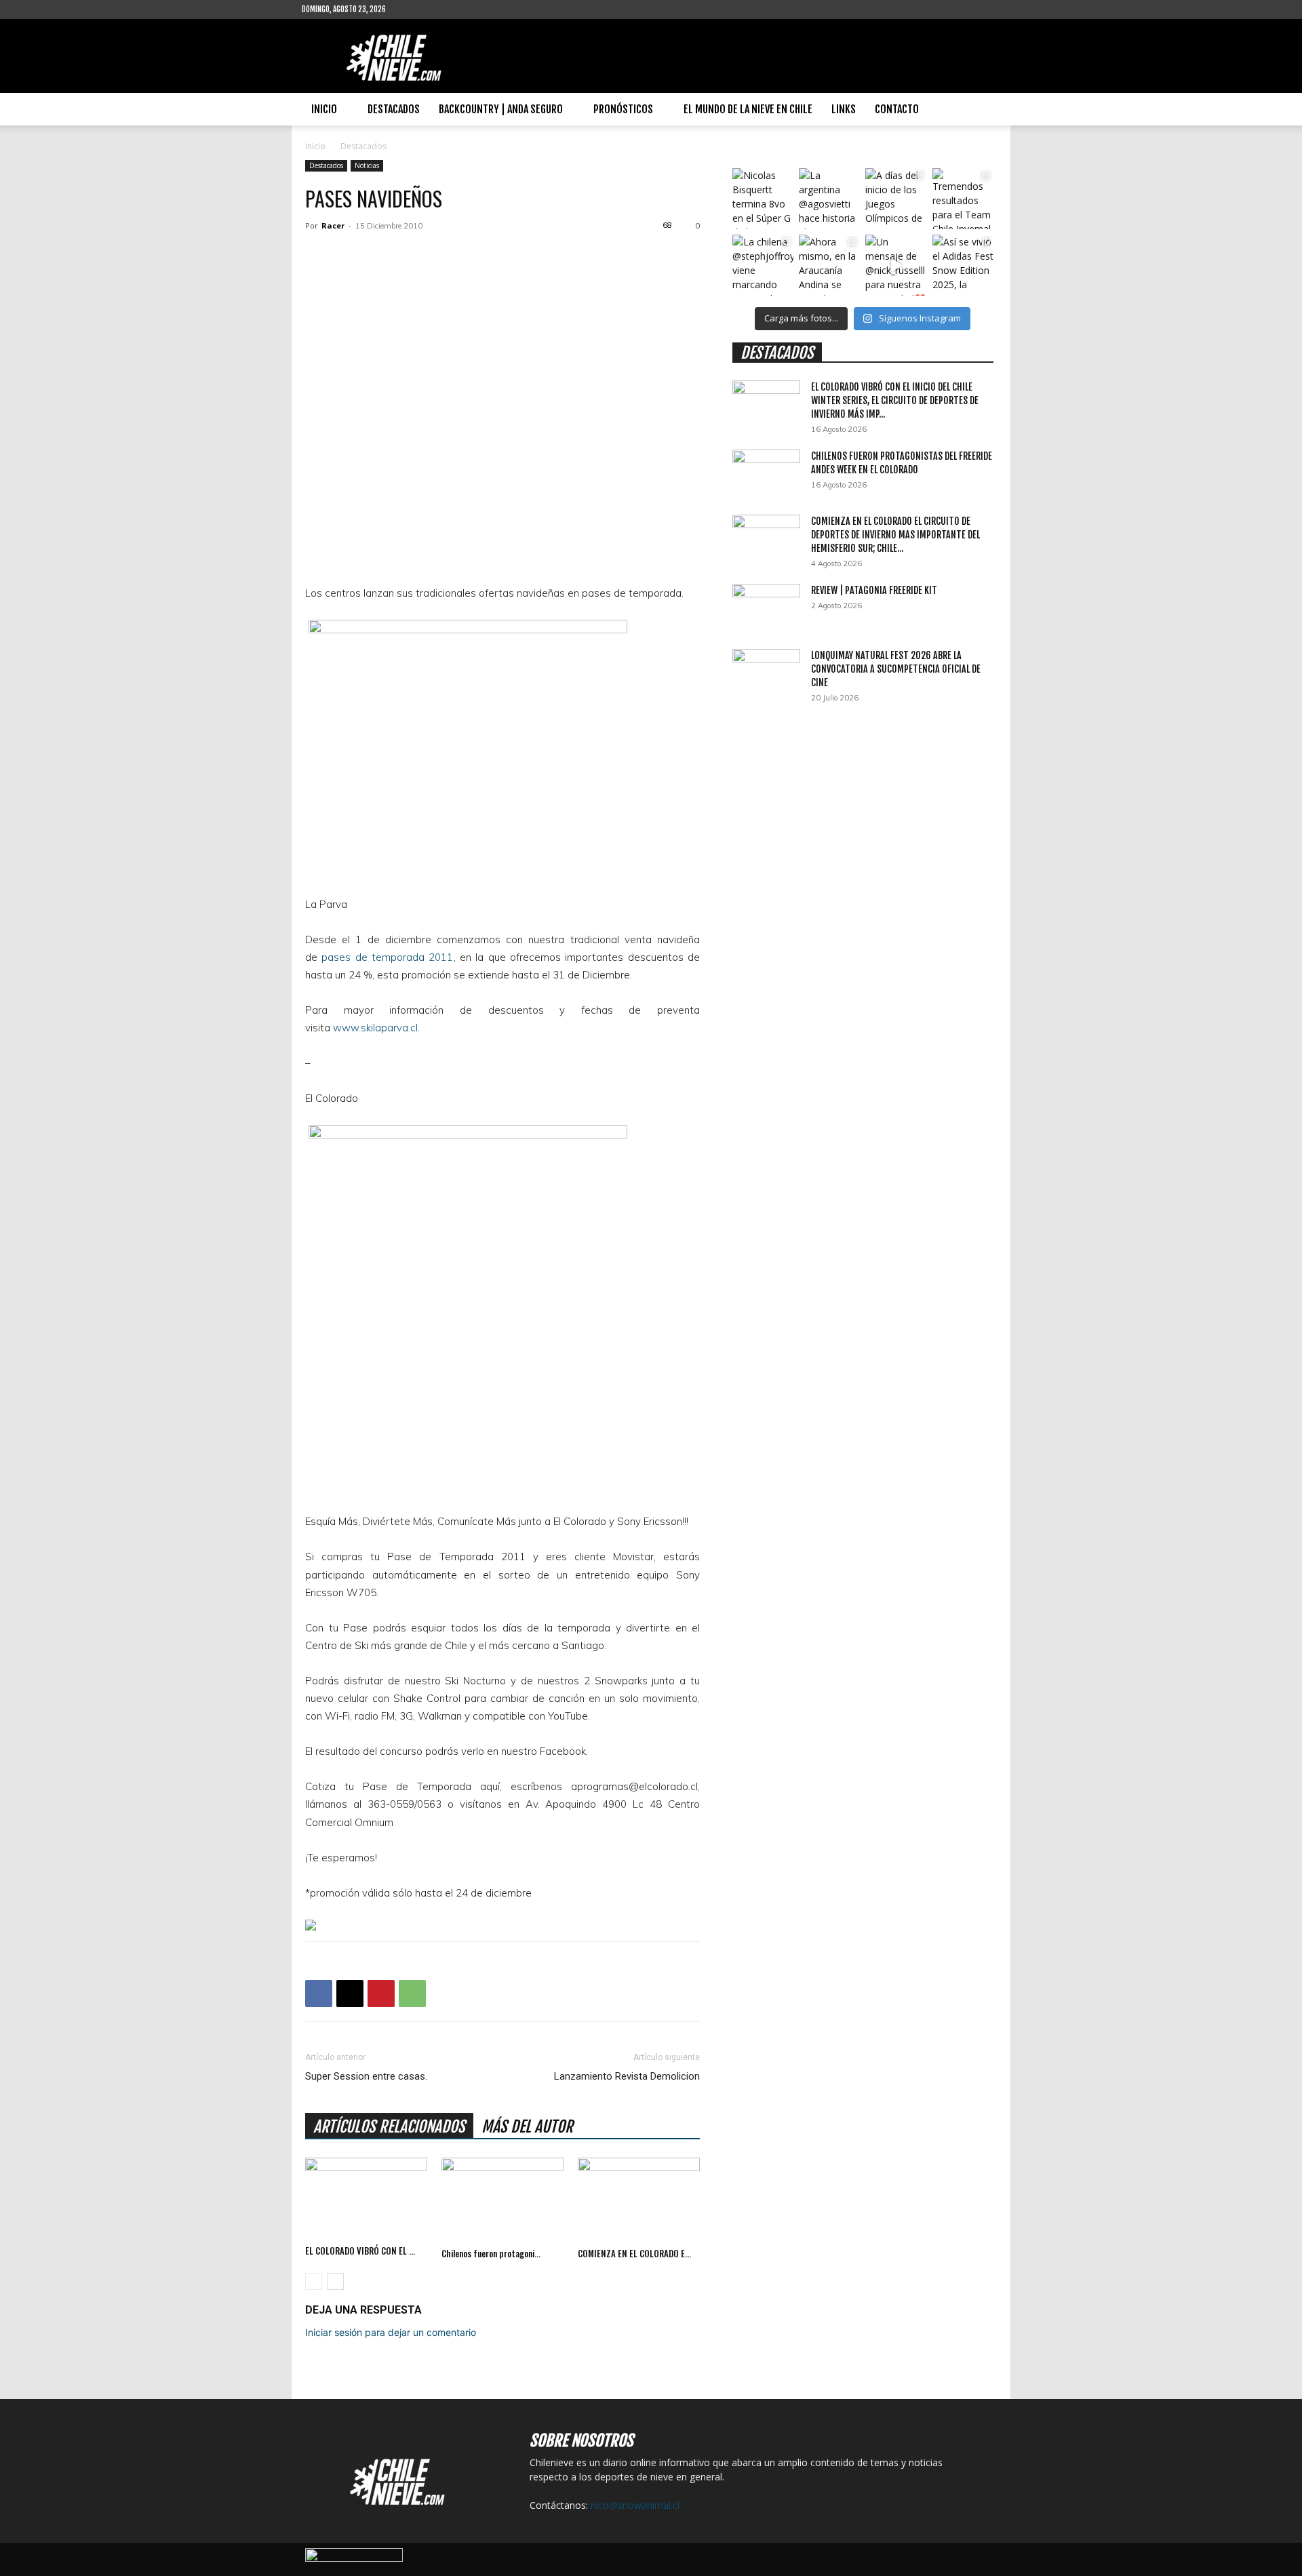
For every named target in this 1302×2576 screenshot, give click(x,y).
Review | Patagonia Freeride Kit (874, 590)
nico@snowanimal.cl (635, 2505)
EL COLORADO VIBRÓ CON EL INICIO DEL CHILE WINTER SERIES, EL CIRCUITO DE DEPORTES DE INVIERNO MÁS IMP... (895, 400)
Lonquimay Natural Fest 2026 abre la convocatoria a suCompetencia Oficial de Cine (896, 669)
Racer (333, 225)
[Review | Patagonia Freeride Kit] (766, 608)
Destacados (394, 109)
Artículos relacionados (389, 2127)
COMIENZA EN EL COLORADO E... (634, 2253)
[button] (984, 110)
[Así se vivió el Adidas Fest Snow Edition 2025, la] (963, 265)
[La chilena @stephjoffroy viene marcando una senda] (763, 265)
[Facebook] (418, 9)
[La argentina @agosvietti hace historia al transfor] (829, 199)
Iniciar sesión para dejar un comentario (391, 2332)
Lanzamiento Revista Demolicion (627, 2076)
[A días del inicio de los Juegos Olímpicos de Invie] (896, 199)
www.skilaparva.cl (375, 1028)
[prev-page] (314, 2281)
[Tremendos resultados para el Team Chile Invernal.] (963, 199)
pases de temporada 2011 (387, 957)
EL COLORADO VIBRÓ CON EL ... (360, 2251)
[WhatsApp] (412, 1994)
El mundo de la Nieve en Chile (748, 109)
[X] (350, 1994)
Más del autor (527, 2127)
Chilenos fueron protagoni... (491, 2253)
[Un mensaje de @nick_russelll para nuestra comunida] (896, 265)
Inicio (324, 109)
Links (844, 109)
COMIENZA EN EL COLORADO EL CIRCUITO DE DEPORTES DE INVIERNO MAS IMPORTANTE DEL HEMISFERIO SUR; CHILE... (895, 535)
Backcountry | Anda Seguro (501, 109)
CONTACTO (897, 109)
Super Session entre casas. (366, 2076)
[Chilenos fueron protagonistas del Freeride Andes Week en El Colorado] (502, 2200)
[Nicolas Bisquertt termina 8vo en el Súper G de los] (763, 199)
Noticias (367, 165)
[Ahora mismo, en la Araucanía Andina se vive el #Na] (829, 265)
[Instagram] (440, 9)
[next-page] (335, 2281)
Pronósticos (623, 109)
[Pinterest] (381, 1994)
